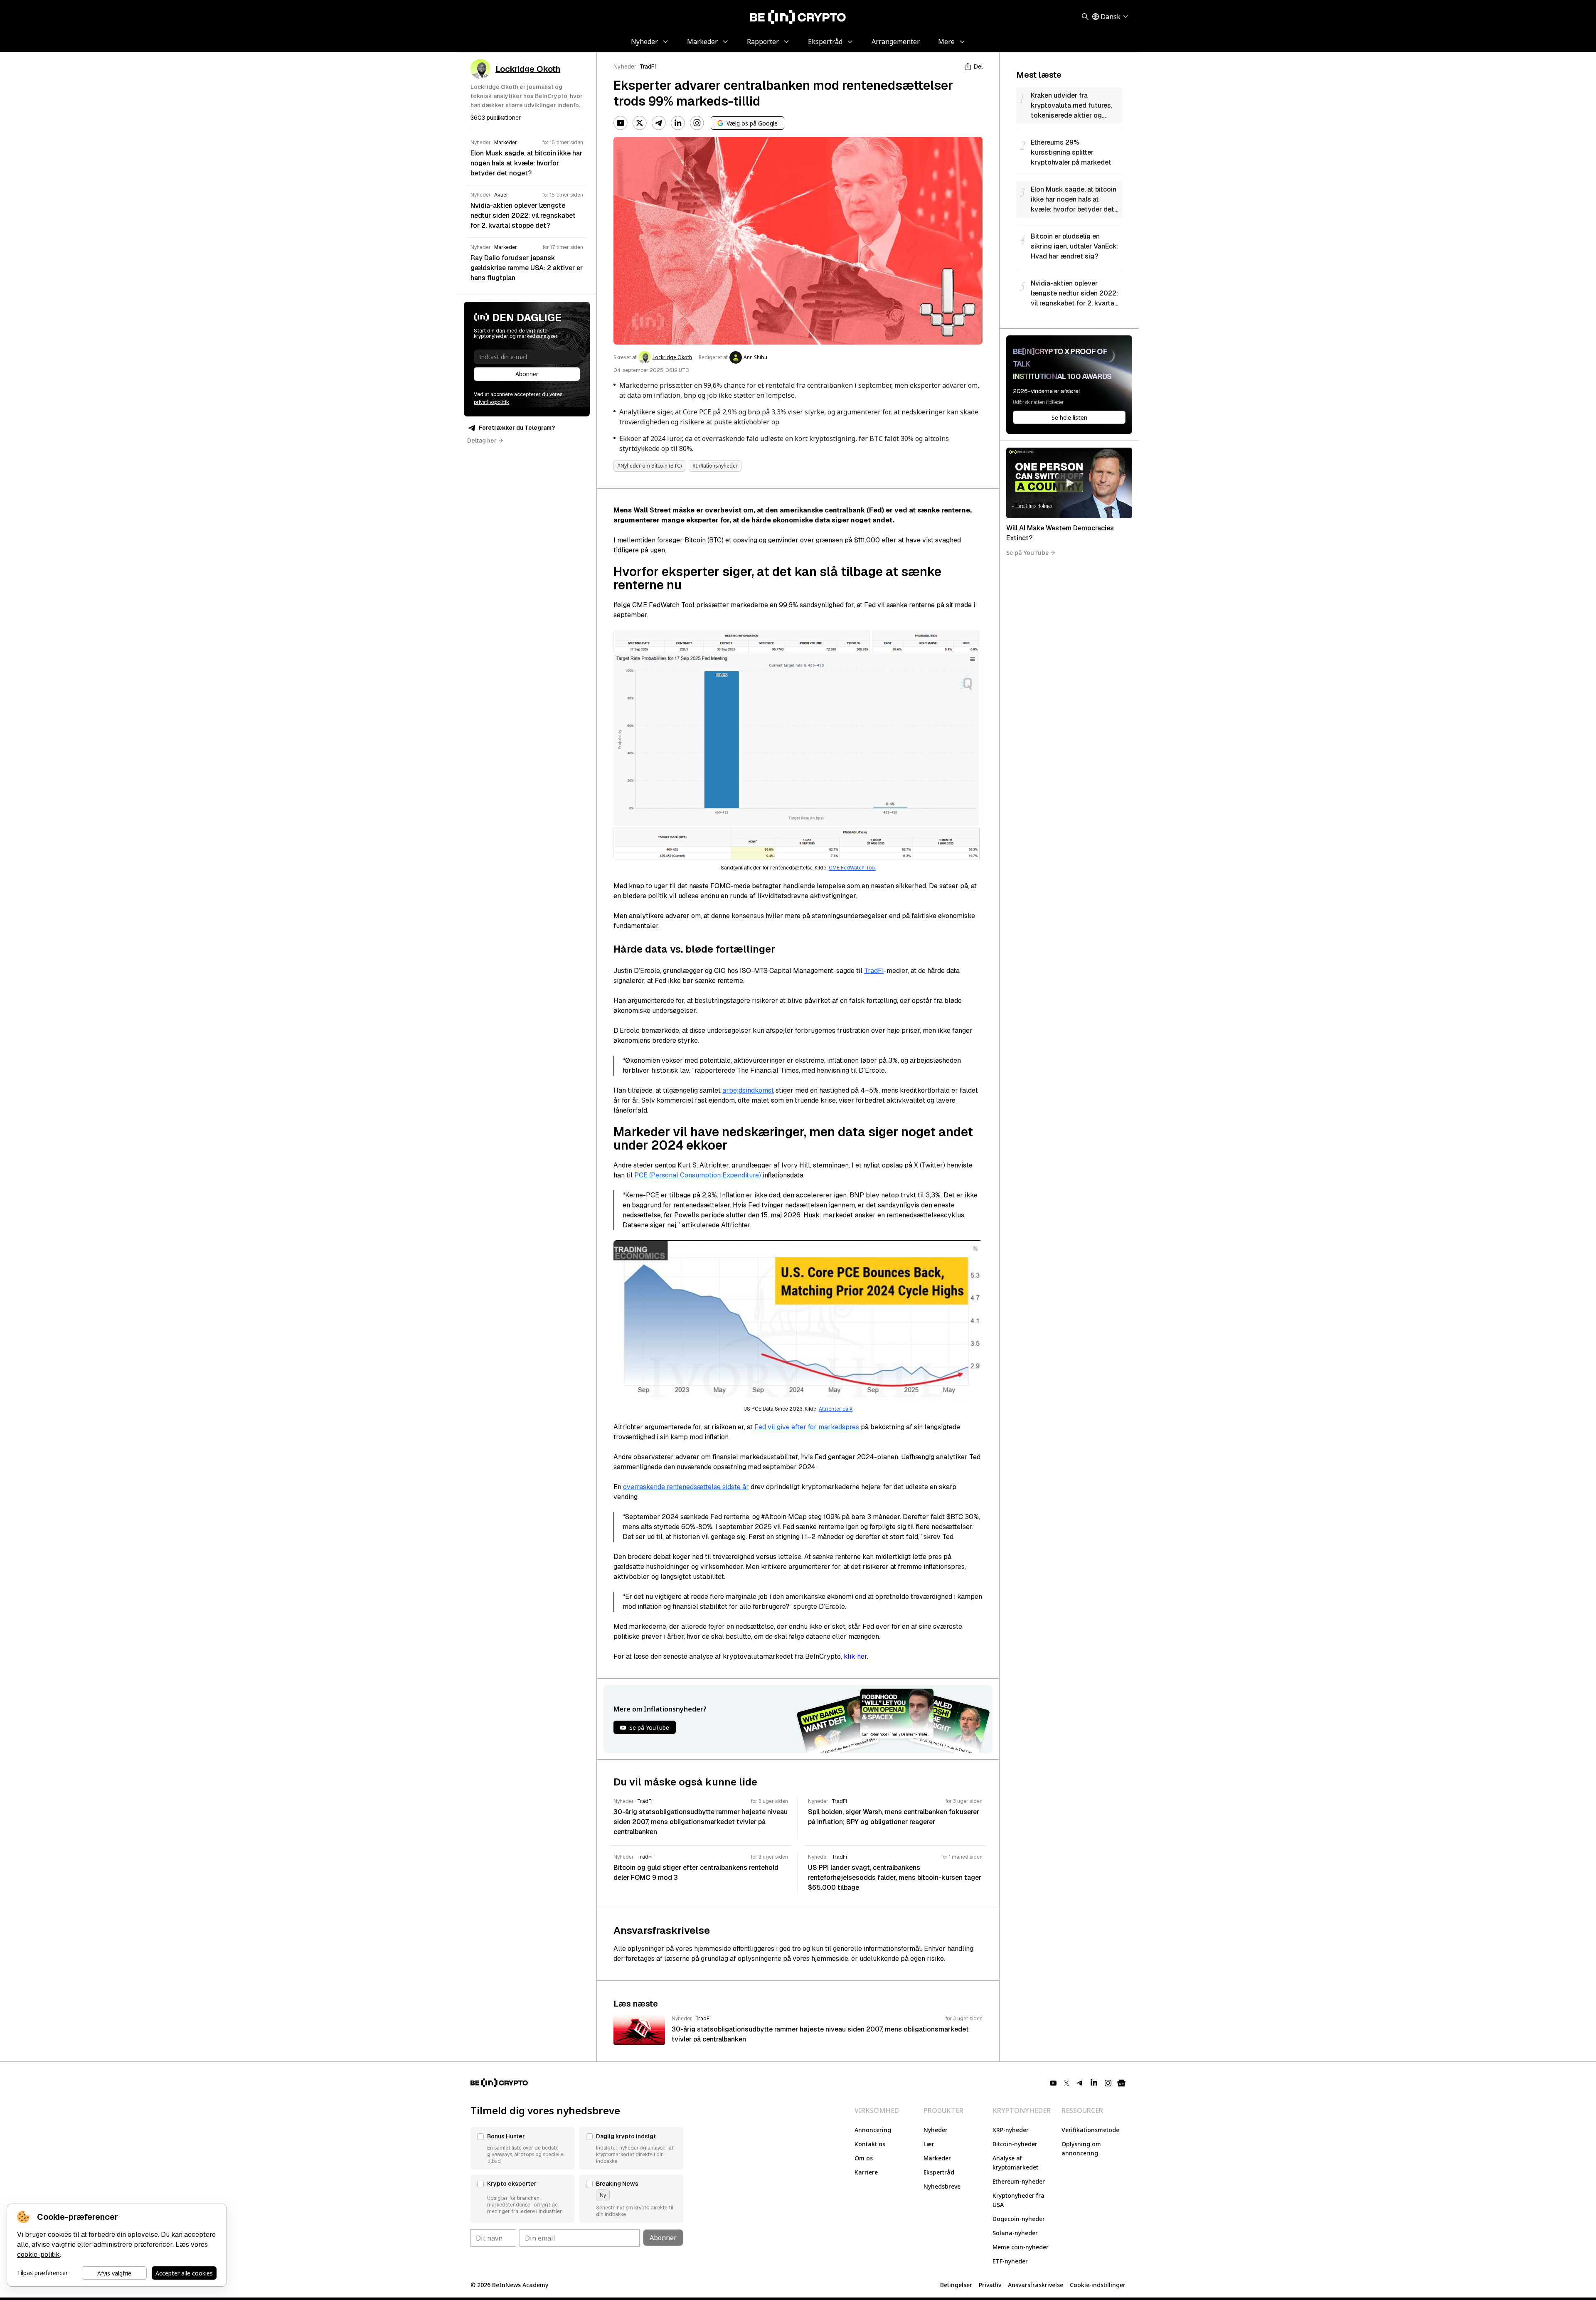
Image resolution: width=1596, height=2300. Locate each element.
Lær (929, 2144)
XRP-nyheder (1011, 2130)
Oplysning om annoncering (1081, 2149)
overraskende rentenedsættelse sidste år (686, 1487)
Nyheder (625, 66)
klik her (855, 1656)
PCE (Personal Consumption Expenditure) (698, 1175)
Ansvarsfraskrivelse (1036, 2285)
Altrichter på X (836, 1409)
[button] (522, 2148)
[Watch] (1069, 483)
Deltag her (482, 441)
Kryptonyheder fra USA (1018, 2200)
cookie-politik (38, 2254)
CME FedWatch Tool (852, 868)
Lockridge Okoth (672, 357)
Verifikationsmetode (1090, 2130)
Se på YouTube (1027, 553)
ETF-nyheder (1010, 2261)
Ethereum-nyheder (1019, 2181)
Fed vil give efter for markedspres (807, 1427)
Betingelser (956, 2285)
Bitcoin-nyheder (1015, 2144)
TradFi (648, 66)
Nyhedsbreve (942, 2186)
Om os (864, 2158)
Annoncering (873, 2130)
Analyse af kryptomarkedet (1015, 2163)
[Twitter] (640, 123)
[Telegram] (659, 123)
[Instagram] (697, 123)
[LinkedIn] (678, 123)
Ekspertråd (939, 2172)
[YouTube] (621, 123)
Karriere (866, 2172)
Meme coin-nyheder (1021, 2247)
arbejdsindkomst (748, 1090)
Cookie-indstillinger (1098, 2285)
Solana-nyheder (1015, 2233)
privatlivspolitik (491, 402)
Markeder (937, 2158)
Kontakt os (870, 2144)
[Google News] (1121, 2083)
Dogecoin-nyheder (1019, 2219)
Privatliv (990, 2285)
